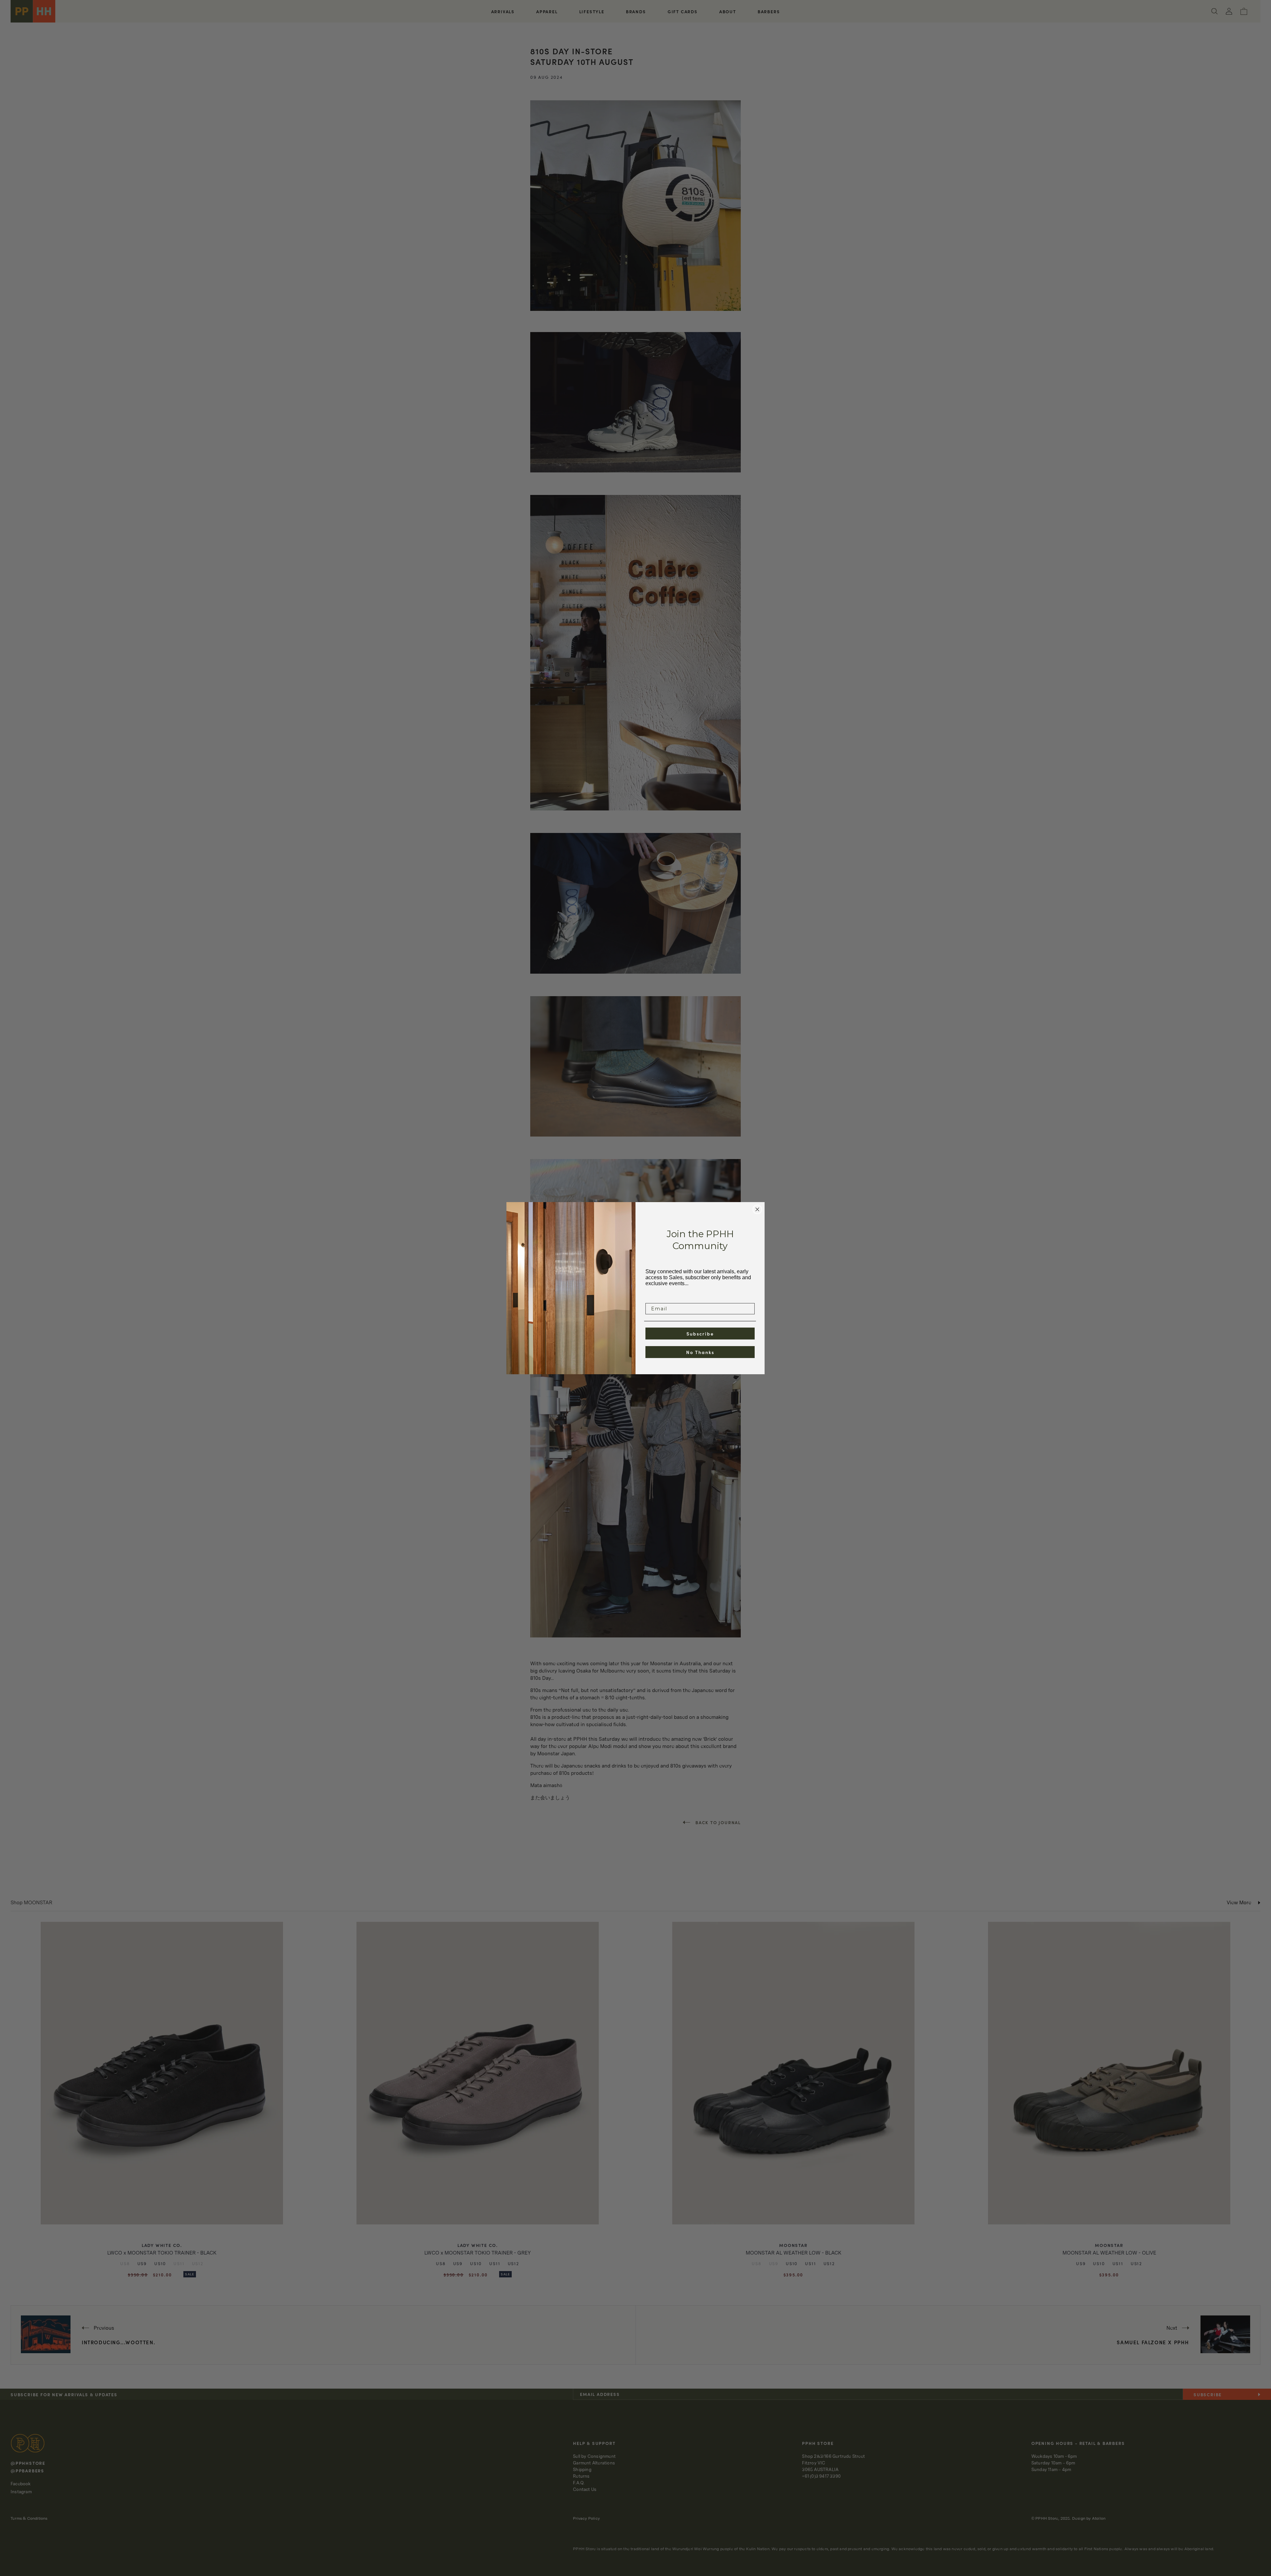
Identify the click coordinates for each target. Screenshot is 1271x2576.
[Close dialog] (757, 1209)
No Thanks (700, 1352)
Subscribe (700, 1334)
